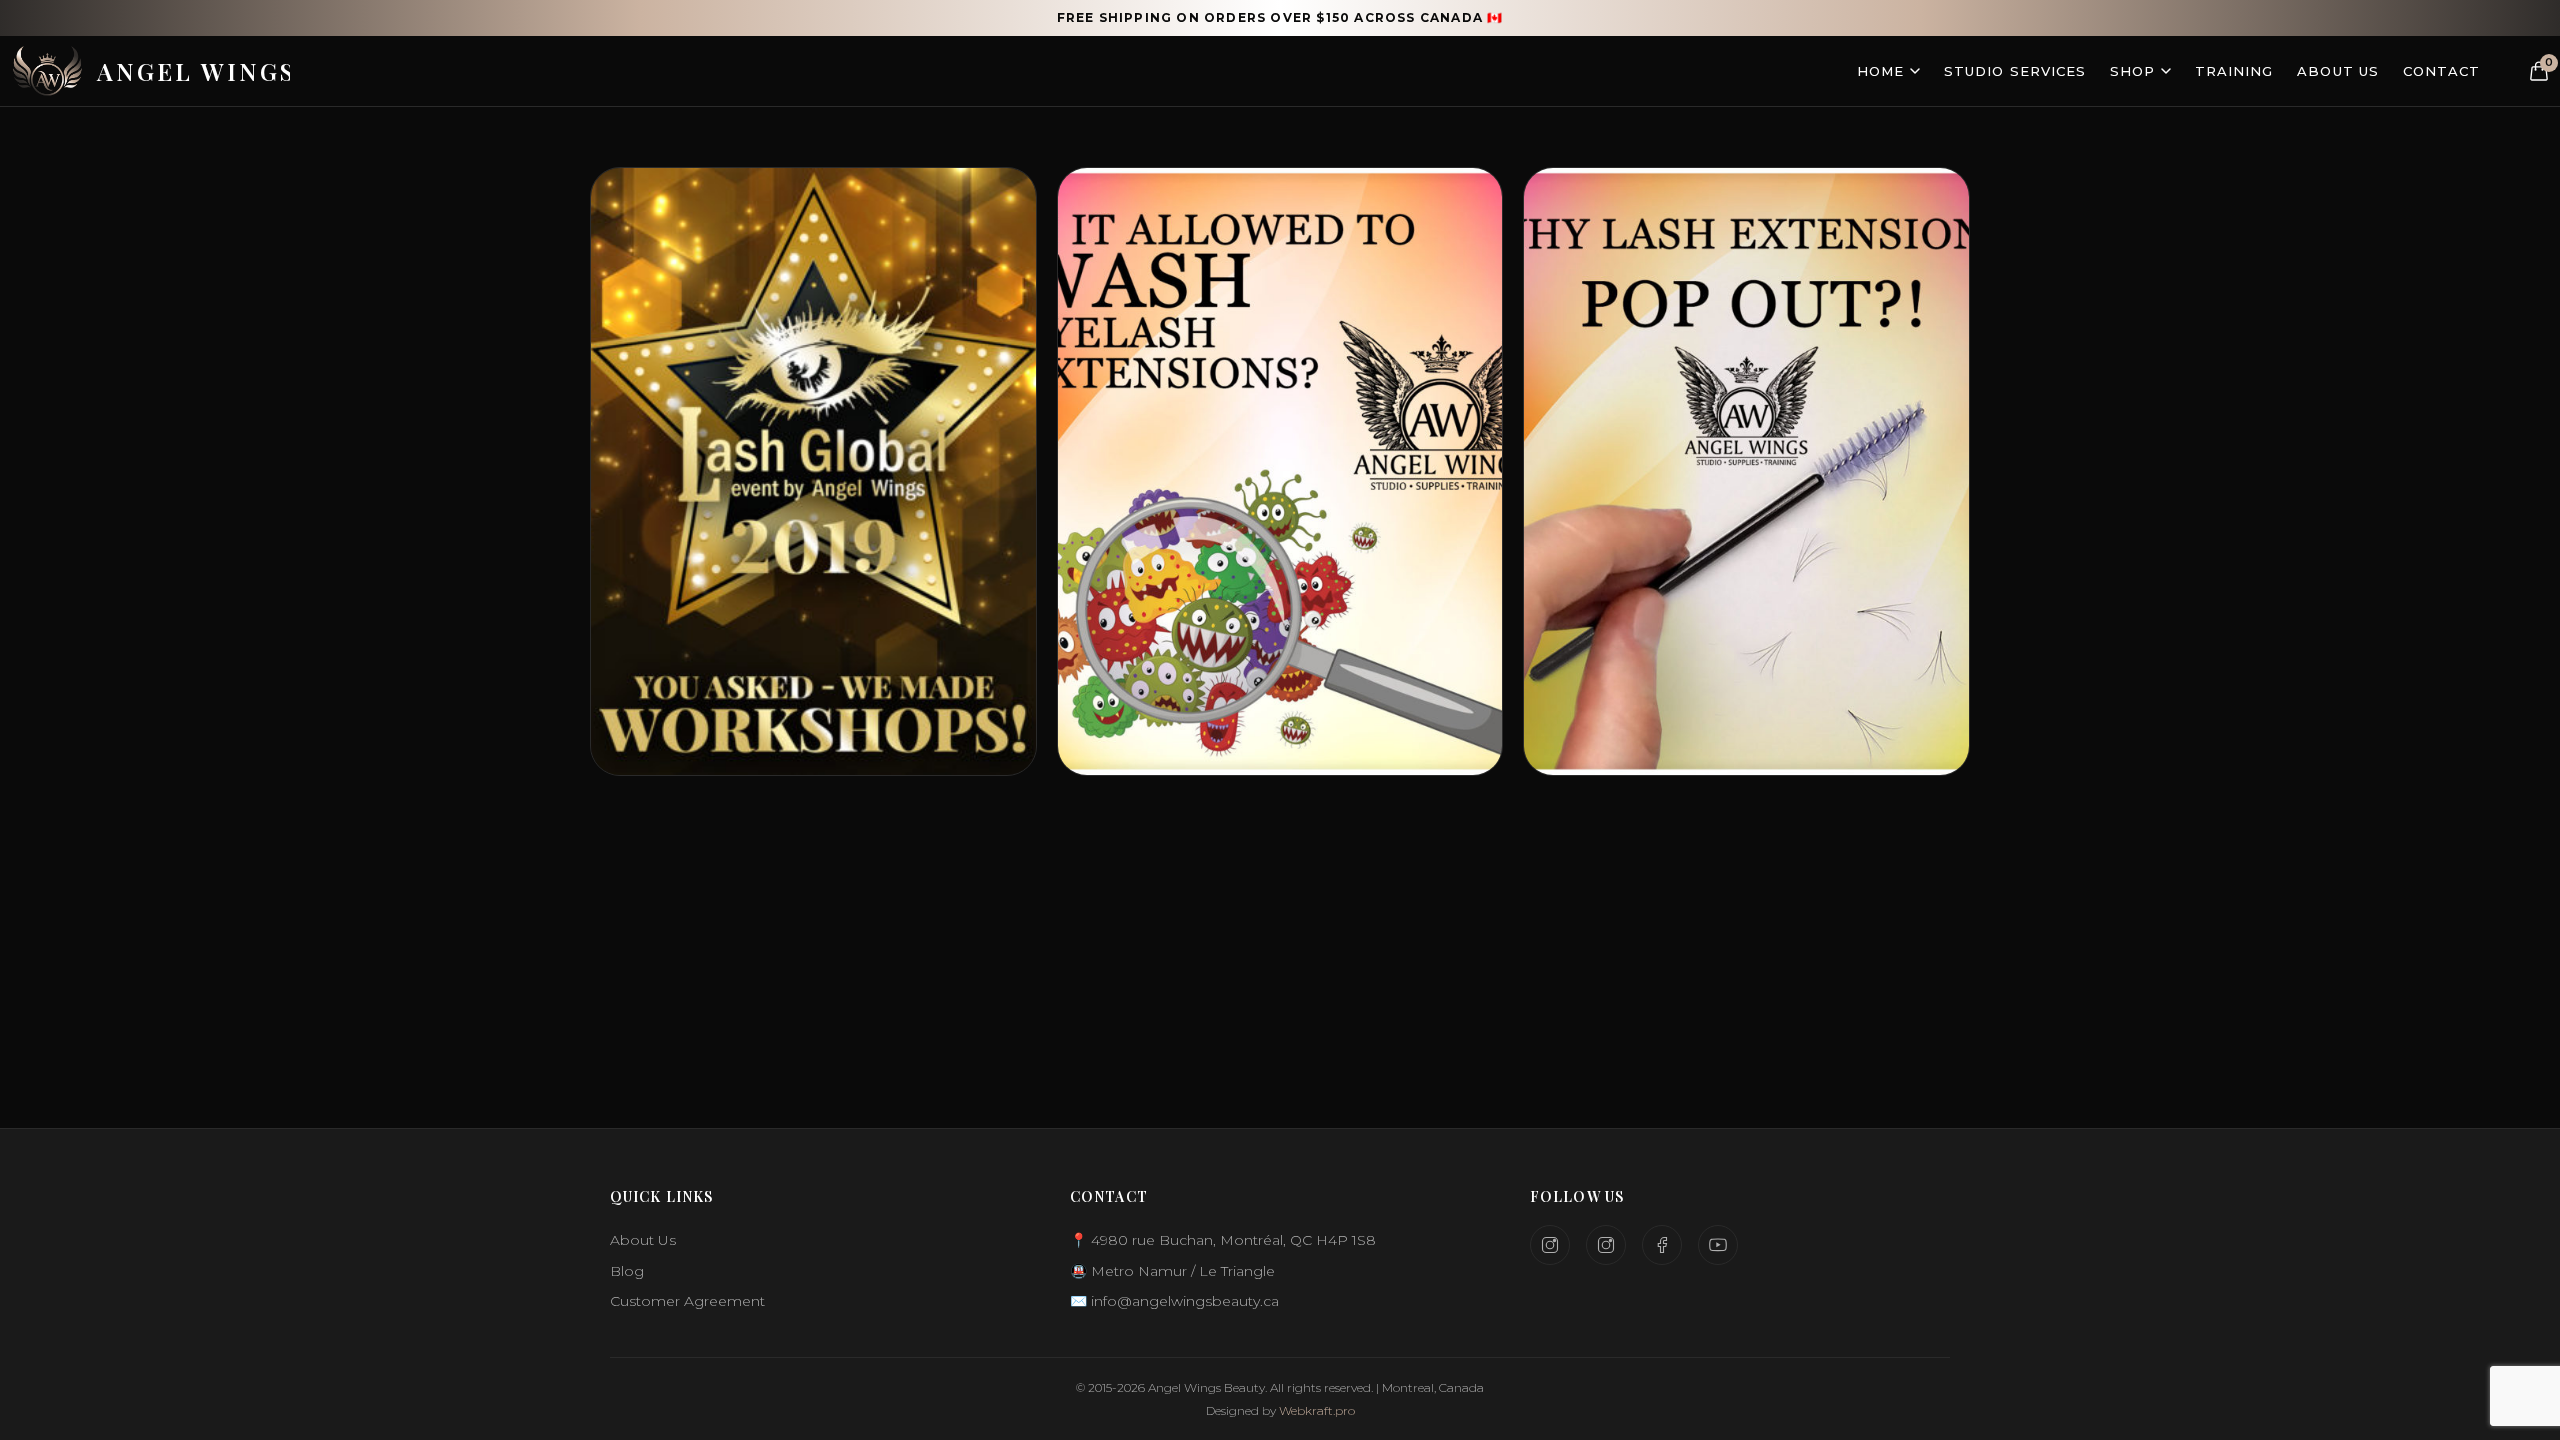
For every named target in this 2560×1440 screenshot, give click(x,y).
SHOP (2132, 71)
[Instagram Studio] (1550, 1245)
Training (2234, 71)
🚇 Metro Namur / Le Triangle (1172, 1271)
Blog (627, 1271)
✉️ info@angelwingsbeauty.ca (1174, 1301)
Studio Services (2015, 71)
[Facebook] (1662, 1245)
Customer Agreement (687, 1301)
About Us (2337, 71)
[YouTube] (1718, 1245)
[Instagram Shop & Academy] (1606, 1245)
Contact (2441, 71)
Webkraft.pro (1317, 1410)
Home (1880, 71)
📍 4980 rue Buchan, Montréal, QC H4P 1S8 (1223, 1240)
